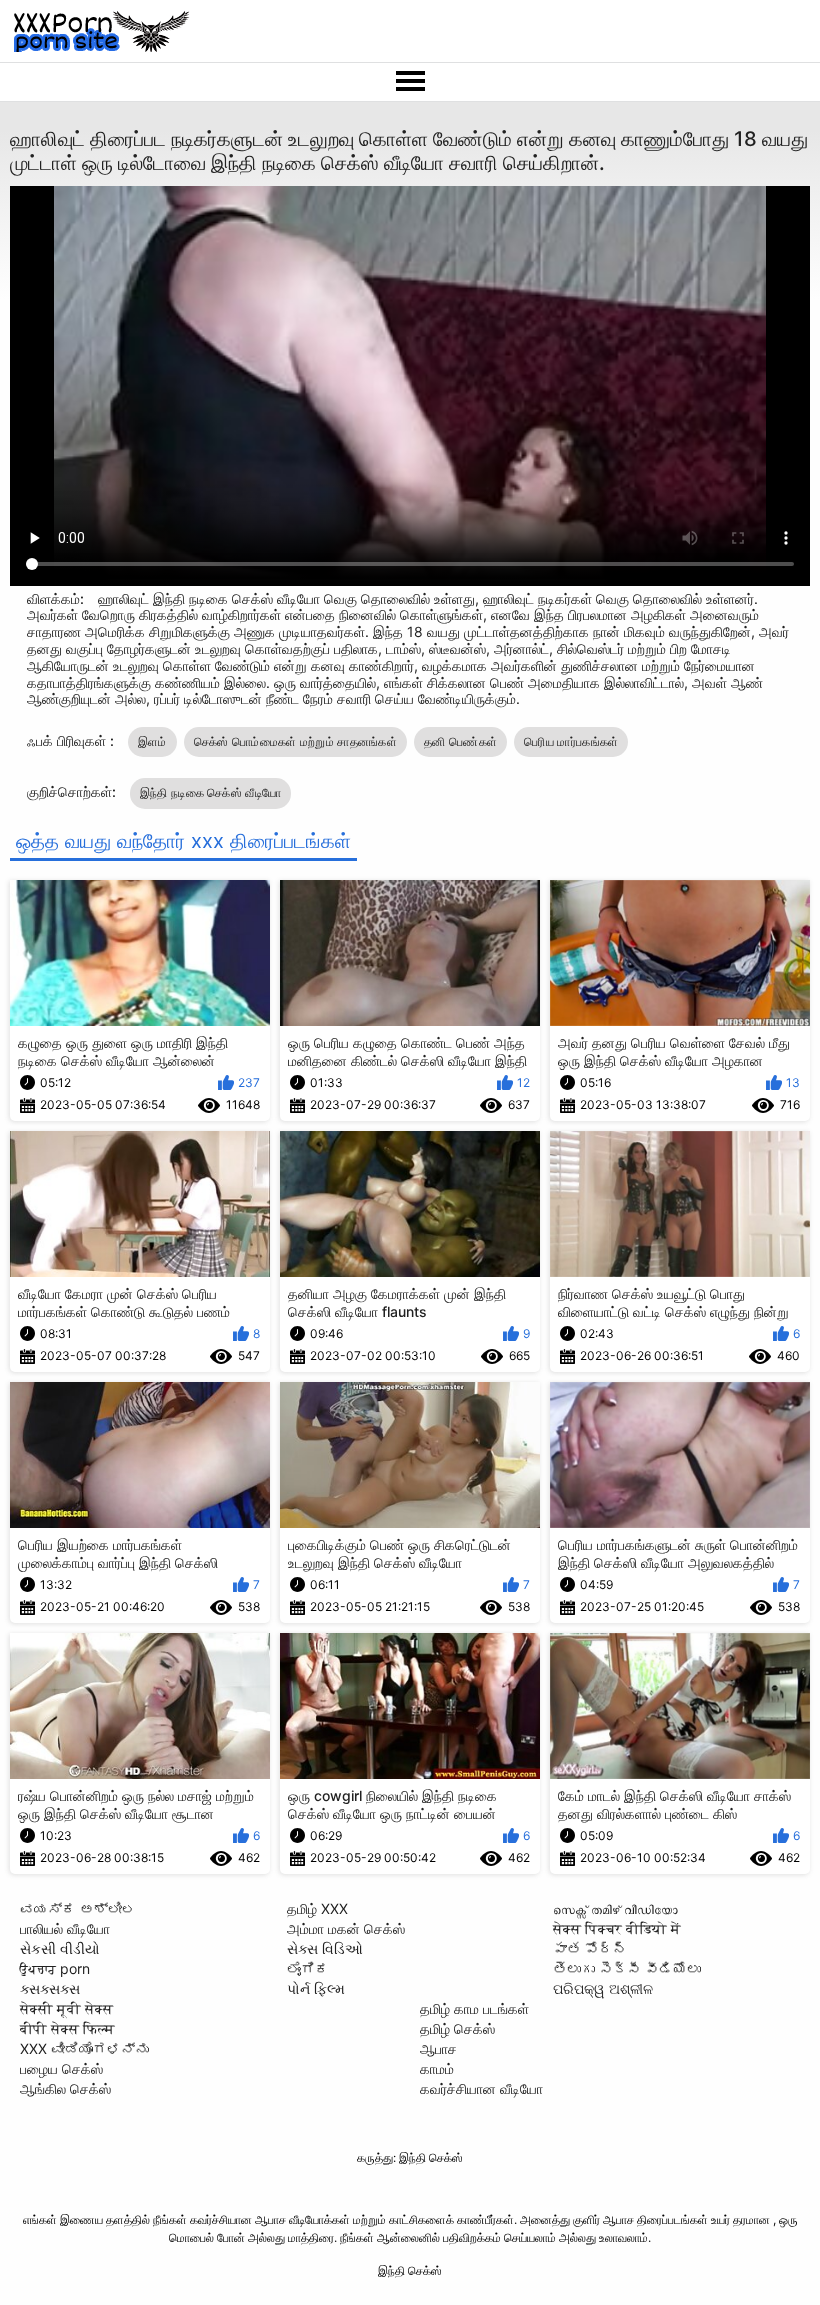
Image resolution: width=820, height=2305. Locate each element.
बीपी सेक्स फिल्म (67, 2028)
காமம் (437, 2068)
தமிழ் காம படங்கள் (474, 2008)
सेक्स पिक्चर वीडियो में (617, 1928)
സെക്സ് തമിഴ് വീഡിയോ (615, 1908)
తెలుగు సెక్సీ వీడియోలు (627, 1968)
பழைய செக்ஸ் (61, 2068)
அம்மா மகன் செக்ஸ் (346, 1928)
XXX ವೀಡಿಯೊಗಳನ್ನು (84, 2048)
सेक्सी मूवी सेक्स (66, 2008)
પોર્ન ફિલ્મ (316, 1988)
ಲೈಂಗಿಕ (308, 1968)
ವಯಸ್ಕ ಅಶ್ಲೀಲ (78, 1908)
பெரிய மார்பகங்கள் (571, 741)
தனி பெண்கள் (460, 741)
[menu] (410, 82)
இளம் (152, 741)
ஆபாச (438, 2048)
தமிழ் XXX (317, 1908)
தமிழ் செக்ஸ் (457, 2028)
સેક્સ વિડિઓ (325, 1948)
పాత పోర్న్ (590, 1948)
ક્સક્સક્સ (50, 1988)
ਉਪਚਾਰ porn (55, 1968)
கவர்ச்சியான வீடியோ (481, 2088)
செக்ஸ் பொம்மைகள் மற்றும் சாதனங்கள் (295, 741)
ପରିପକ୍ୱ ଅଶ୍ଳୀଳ (603, 1988)
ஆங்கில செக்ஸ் (65, 2088)
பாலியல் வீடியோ (65, 1928)
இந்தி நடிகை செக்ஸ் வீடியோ (211, 792)
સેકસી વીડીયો (60, 1948)
